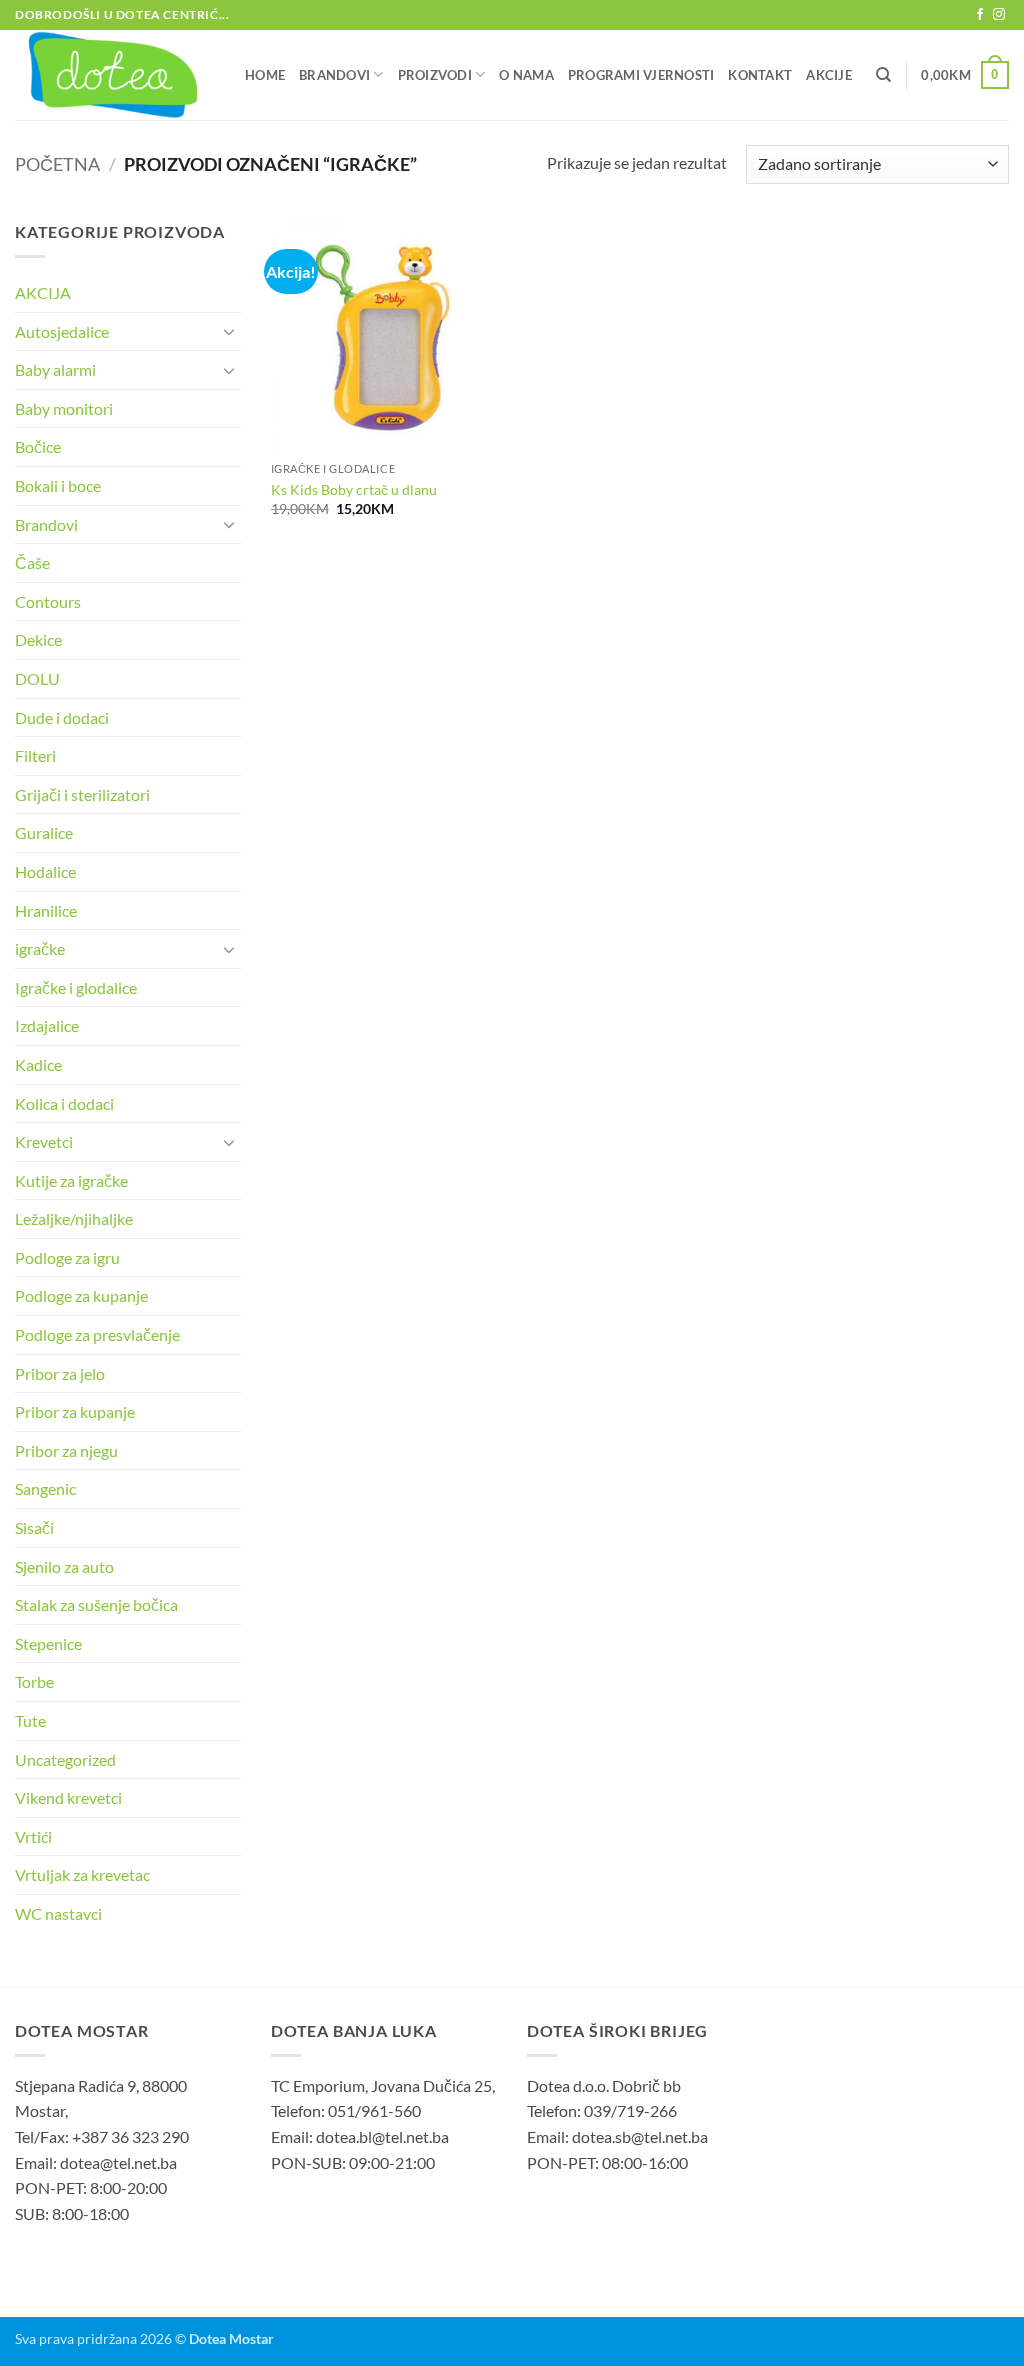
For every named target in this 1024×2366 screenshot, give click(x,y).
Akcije (829, 75)
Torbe (34, 1681)
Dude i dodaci (62, 717)
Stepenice (48, 1643)
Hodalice (45, 871)
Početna (57, 164)
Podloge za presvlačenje (97, 1334)
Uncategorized (65, 1759)
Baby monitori (64, 408)
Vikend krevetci (68, 1797)
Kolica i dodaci (64, 1103)
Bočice (38, 446)
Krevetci (44, 1141)
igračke (40, 948)
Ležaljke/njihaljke (74, 1218)
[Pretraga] (883, 75)
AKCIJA (43, 292)
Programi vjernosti (641, 75)
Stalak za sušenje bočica (96, 1604)
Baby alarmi (55, 369)
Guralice (44, 832)
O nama (526, 75)
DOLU (37, 678)
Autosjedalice (62, 331)
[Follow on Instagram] (999, 15)
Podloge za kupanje (81, 1295)
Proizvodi (435, 75)
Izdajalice (47, 1025)
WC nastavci (58, 1913)
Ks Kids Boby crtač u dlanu (354, 489)
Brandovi (334, 75)
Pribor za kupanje (75, 1411)
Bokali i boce (58, 485)
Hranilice (46, 910)
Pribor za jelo (60, 1373)
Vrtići (33, 1836)
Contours (48, 601)
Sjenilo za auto (64, 1566)
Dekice (38, 639)
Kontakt (760, 75)
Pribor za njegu (66, 1450)
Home (265, 75)
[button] (965, 75)
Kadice (38, 1064)
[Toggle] (229, 331)
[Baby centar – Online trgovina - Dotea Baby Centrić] (115, 75)
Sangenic (45, 1488)
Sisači (34, 1527)
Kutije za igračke (71, 1180)
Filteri (35, 755)
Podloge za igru (67, 1257)
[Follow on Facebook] (980, 15)
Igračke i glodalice (76, 987)
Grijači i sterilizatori (82, 794)
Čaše (32, 562)
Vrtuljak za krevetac (82, 1874)
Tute (30, 1720)
